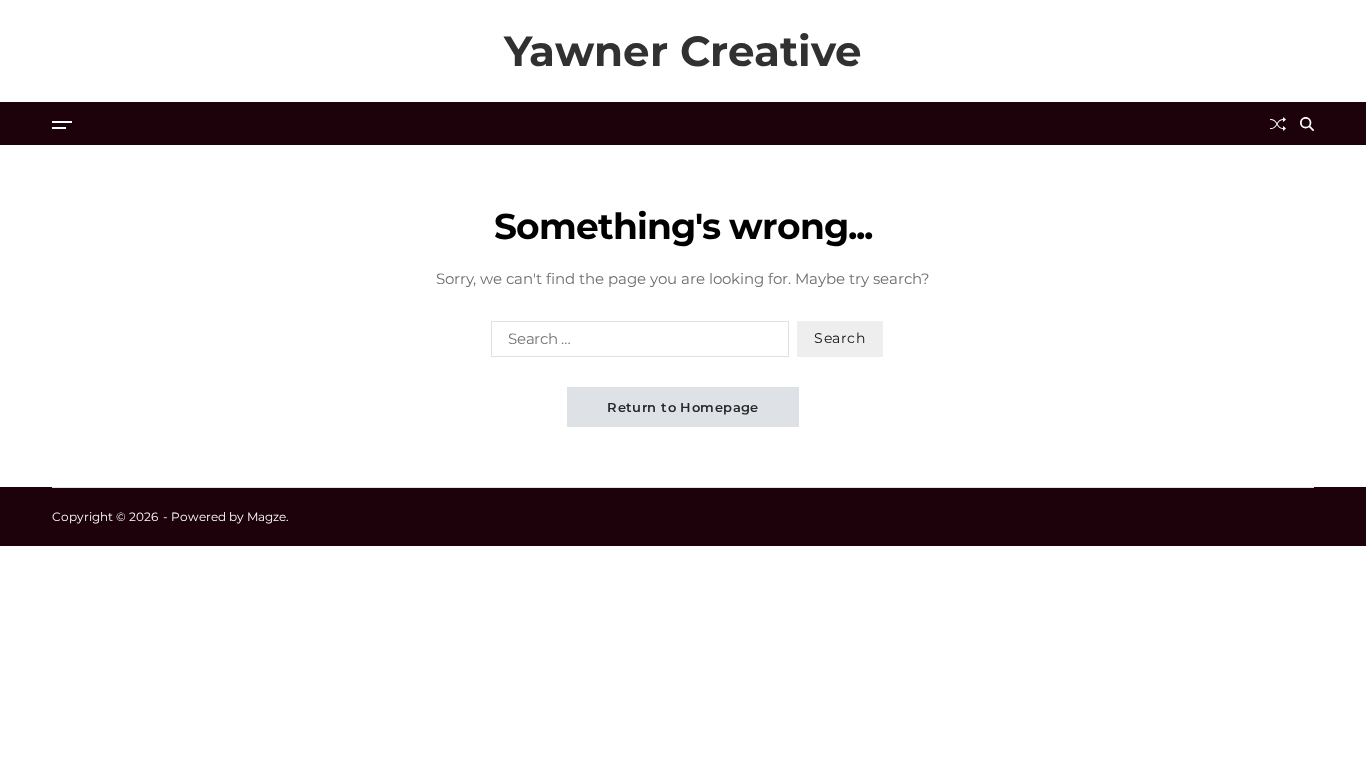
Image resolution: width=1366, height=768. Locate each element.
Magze (266, 516)
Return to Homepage (683, 407)
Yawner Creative (683, 51)
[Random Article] (1278, 124)
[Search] (1307, 124)
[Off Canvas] (62, 125)
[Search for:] (636, 343)
